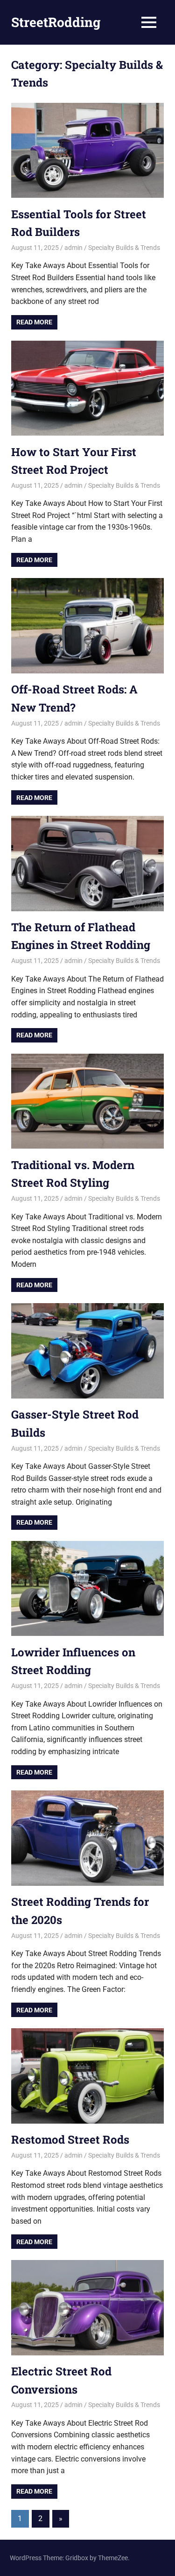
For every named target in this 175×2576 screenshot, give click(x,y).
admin (73, 248)
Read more (34, 322)
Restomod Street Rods (70, 2139)
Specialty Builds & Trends (124, 248)
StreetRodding (56, 22)
